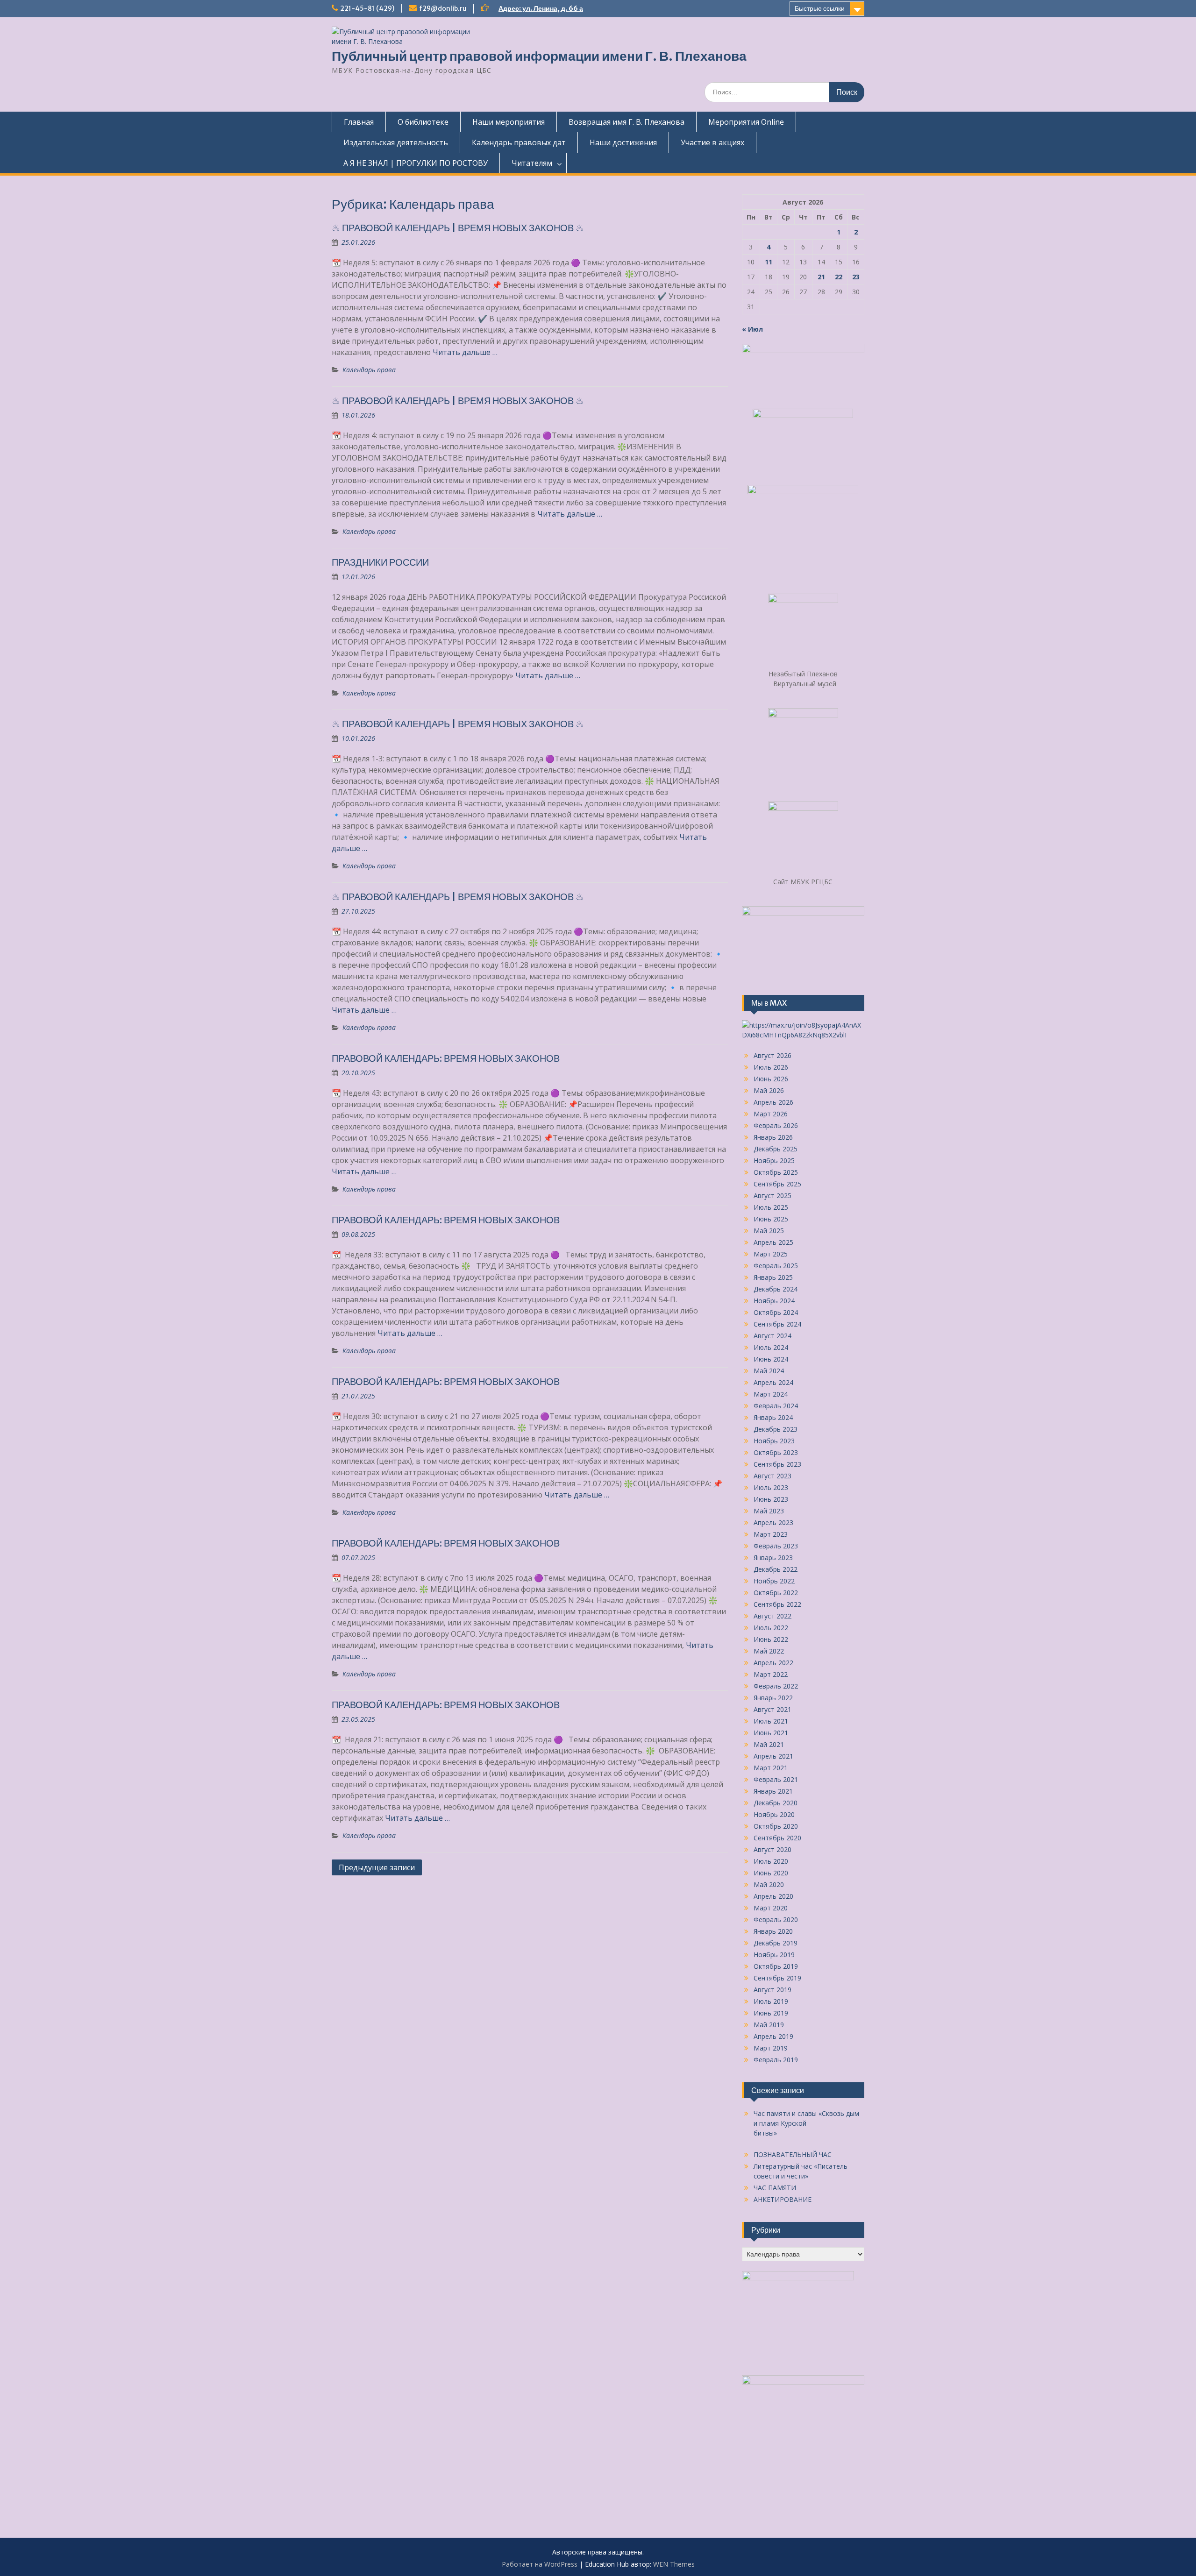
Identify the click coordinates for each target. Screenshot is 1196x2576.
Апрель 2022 (773, 1663)
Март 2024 (771, 1394)
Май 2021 (769, 1744)
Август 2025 (772, 1196)
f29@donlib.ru (443, 8)
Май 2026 (769, 1090)
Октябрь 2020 (776, 1826)
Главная (359, 122)
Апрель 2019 (773, 2036)
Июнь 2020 (771, 1873)
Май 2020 (769, 1884)
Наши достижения (623, 142)
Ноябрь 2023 (774, 1441)
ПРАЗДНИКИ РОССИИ (380, 562)
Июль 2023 (771, 1487)
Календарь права (369, 370)
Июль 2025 (771, 1207)
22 (839, 277)
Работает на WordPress (540, 2564)
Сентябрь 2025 (777, 1184)
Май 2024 (769, 1371)
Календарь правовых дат (519, 142)
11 (769, 262)
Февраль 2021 (776, 1779)
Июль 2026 (771, 1067)
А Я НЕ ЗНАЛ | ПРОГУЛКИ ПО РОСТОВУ (416, 163)
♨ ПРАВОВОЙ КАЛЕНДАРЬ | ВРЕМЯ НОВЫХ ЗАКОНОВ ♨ (458, 228)
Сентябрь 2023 (777, 1464)
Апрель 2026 (773, 1102)
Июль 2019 (771, 2001)
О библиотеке (423, 122)
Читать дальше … (465, 352)
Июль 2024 (771, 1347)
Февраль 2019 (776, 2060)
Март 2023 (771, 1534)
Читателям (532, 163)
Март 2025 (771, 1254)
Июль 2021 (771, 1721)
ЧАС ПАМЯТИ (775, 2188)
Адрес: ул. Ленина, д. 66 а (541, 8)
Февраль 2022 (776, 1686)
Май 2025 (769, 1231)
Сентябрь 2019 (777, 1978)
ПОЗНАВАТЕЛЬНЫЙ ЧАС (793, 2154)
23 (856, 277)
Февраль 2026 (776, 1125)
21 (821, 277)
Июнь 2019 (771, 2013)
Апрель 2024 (773, 1382)
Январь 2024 (773, 1417)
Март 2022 (771, 1674)
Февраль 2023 (776, 1546)
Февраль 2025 (776, 1266)
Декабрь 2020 (776, 1803)
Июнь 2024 (771, 1359)
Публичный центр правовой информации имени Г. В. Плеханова (539, 56)
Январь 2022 (773, 1698)
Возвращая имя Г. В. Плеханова (626, 122)
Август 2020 (772, 1849)
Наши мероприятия (509, 122)
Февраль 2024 (776, 1406)
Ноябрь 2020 (774, 1814)
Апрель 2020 (773, 1896)
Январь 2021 (773, 1791)
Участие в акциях (712, 142)
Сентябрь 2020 (777, 1838)
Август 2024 (772, 1336)
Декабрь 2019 (776, 1943)
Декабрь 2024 (776, 1289)
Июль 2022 (771, 1628)
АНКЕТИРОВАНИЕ (783, 2199)
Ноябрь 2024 (774, 1301)
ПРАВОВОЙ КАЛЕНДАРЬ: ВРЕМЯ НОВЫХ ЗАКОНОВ (446, 1058)
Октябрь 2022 (776, 1593)
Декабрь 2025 (776, 1149)
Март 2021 (771, 1768)
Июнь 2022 (771, 1639)
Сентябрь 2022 (777, 1604)
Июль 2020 (771, 1861)
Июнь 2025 (771, 1219)
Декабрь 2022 (776, 1569)
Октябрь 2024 (776, 1312)
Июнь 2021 (771, 1733)
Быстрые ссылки (820, 8)
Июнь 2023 (771, 1499)
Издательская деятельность (396, 142)
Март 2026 (771, 1114)
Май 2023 (769, 1511)
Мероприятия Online (746, 122)
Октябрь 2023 (776, 1452)
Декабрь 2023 (776, 1429)
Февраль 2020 (776, 1920)
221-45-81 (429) (367, 8)
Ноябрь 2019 (774, 1955)
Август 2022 (772, 1616)
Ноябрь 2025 (774, 1160)
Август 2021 (772, 1709)
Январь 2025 (773, 1277)
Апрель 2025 (773, 1242)
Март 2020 (771, 1908)
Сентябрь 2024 (777, 1324)
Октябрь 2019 (776, 1966)
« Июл (752, 329)
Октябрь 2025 (776, 1172)
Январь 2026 (773, 1137)
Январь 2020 (773, 1931)
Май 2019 (769, 2025)
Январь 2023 (773, 1558)
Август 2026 (772, 1055)
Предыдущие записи (377, 1867)
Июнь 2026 (771, 1079)
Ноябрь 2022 (774, 1581)
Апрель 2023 (773, 1522)
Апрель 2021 (773, 1756)
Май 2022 (769, 1651)
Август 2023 (772, 1476)
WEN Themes (674, 2564)
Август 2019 (772, 1990)
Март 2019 (771, 2048)
